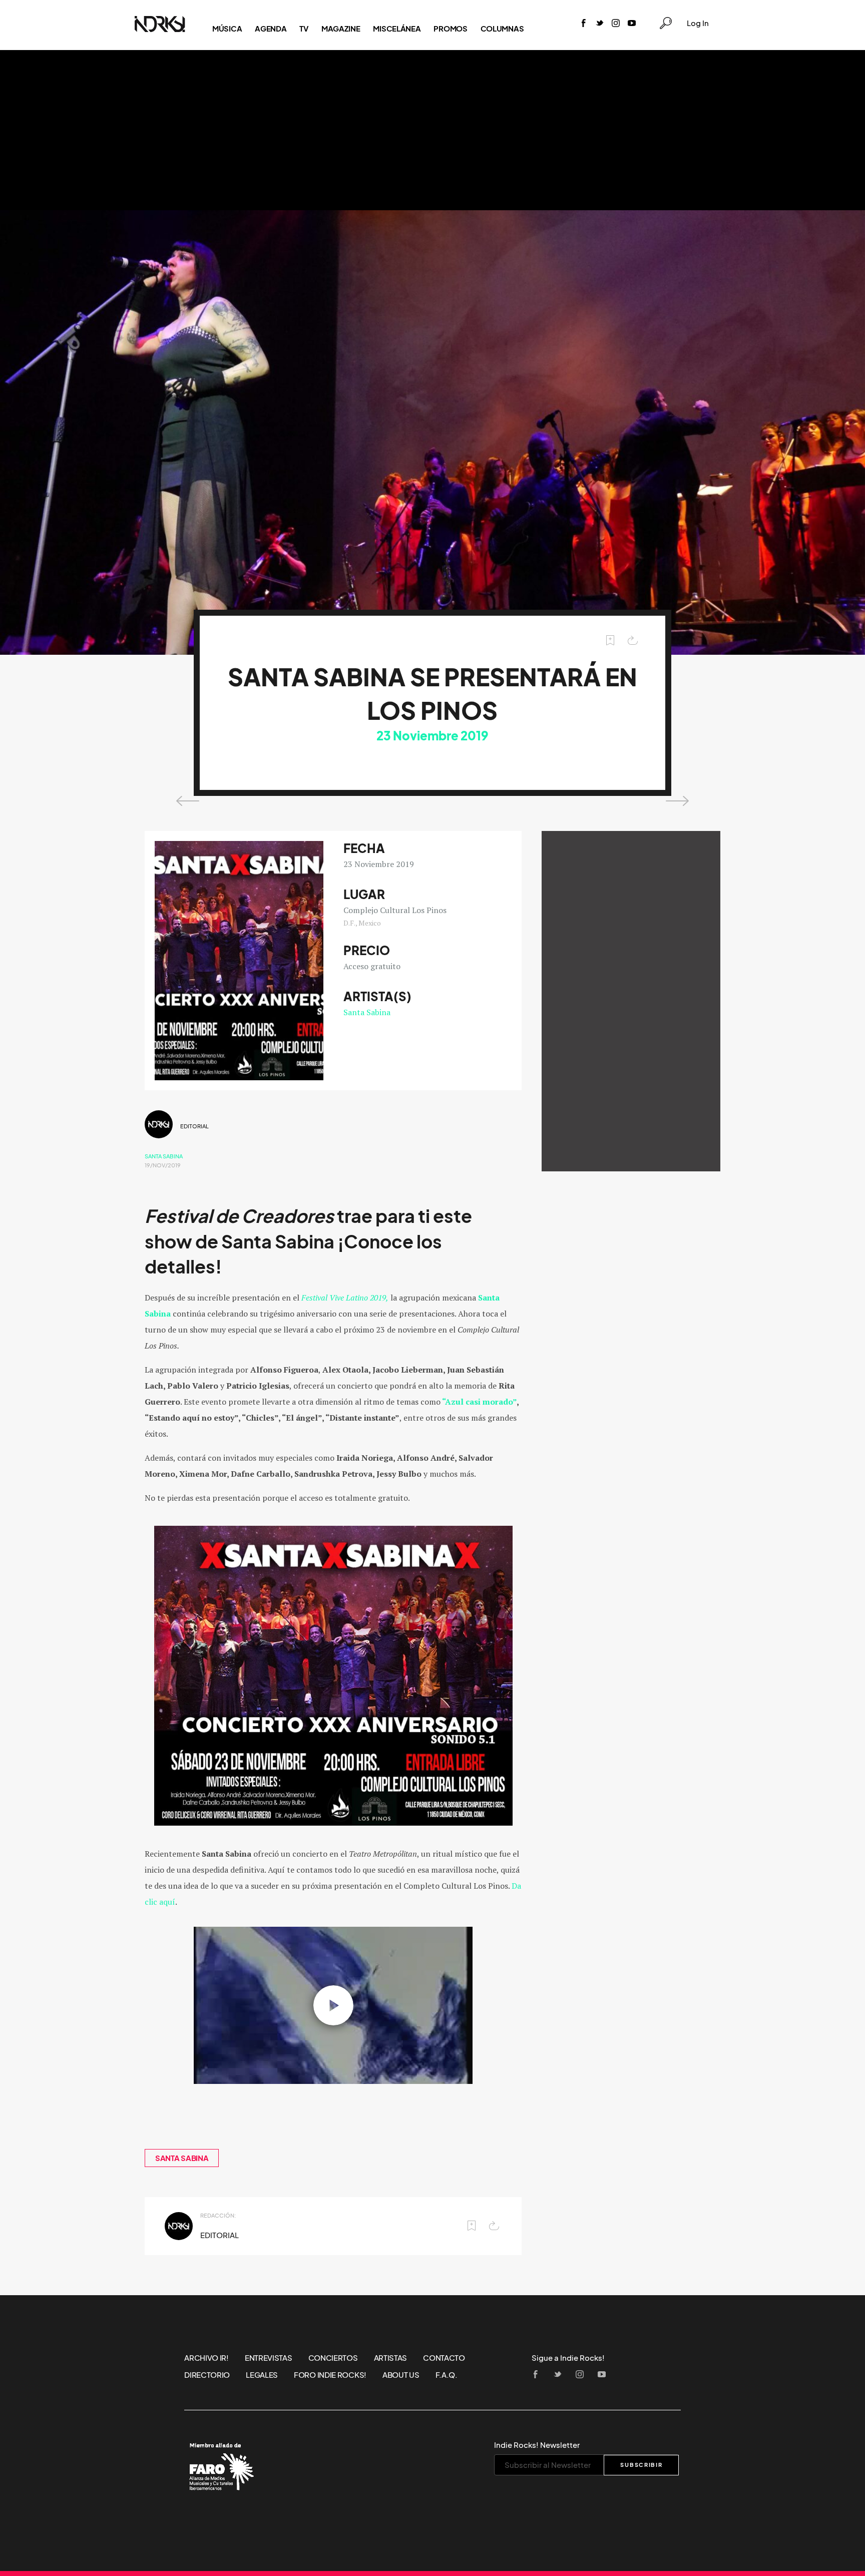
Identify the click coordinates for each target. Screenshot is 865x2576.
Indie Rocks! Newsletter (537, 2445)
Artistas (391, 2358)
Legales (262, 2375)
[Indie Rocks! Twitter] (600, 24)
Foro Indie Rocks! (330, 2375)
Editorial (194, 1126)
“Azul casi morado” (479, 1402)
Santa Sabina (367, 1012)
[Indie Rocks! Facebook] (584, 24)
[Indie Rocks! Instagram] (616, 24)
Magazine (341, 29)
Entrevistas (269, 2358)
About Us (401, 2375)
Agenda (271, 29)
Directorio (207, 2375)
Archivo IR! (206, 2358)
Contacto (444, 2358)
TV (304, 29)
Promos (450, 29)
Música (227, 29)
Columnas (502, 29)
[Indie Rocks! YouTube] (632, 24)
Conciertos (333, 2358)
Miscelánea (397, 29)
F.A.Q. (447, 2375)
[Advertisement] (432, 130)
